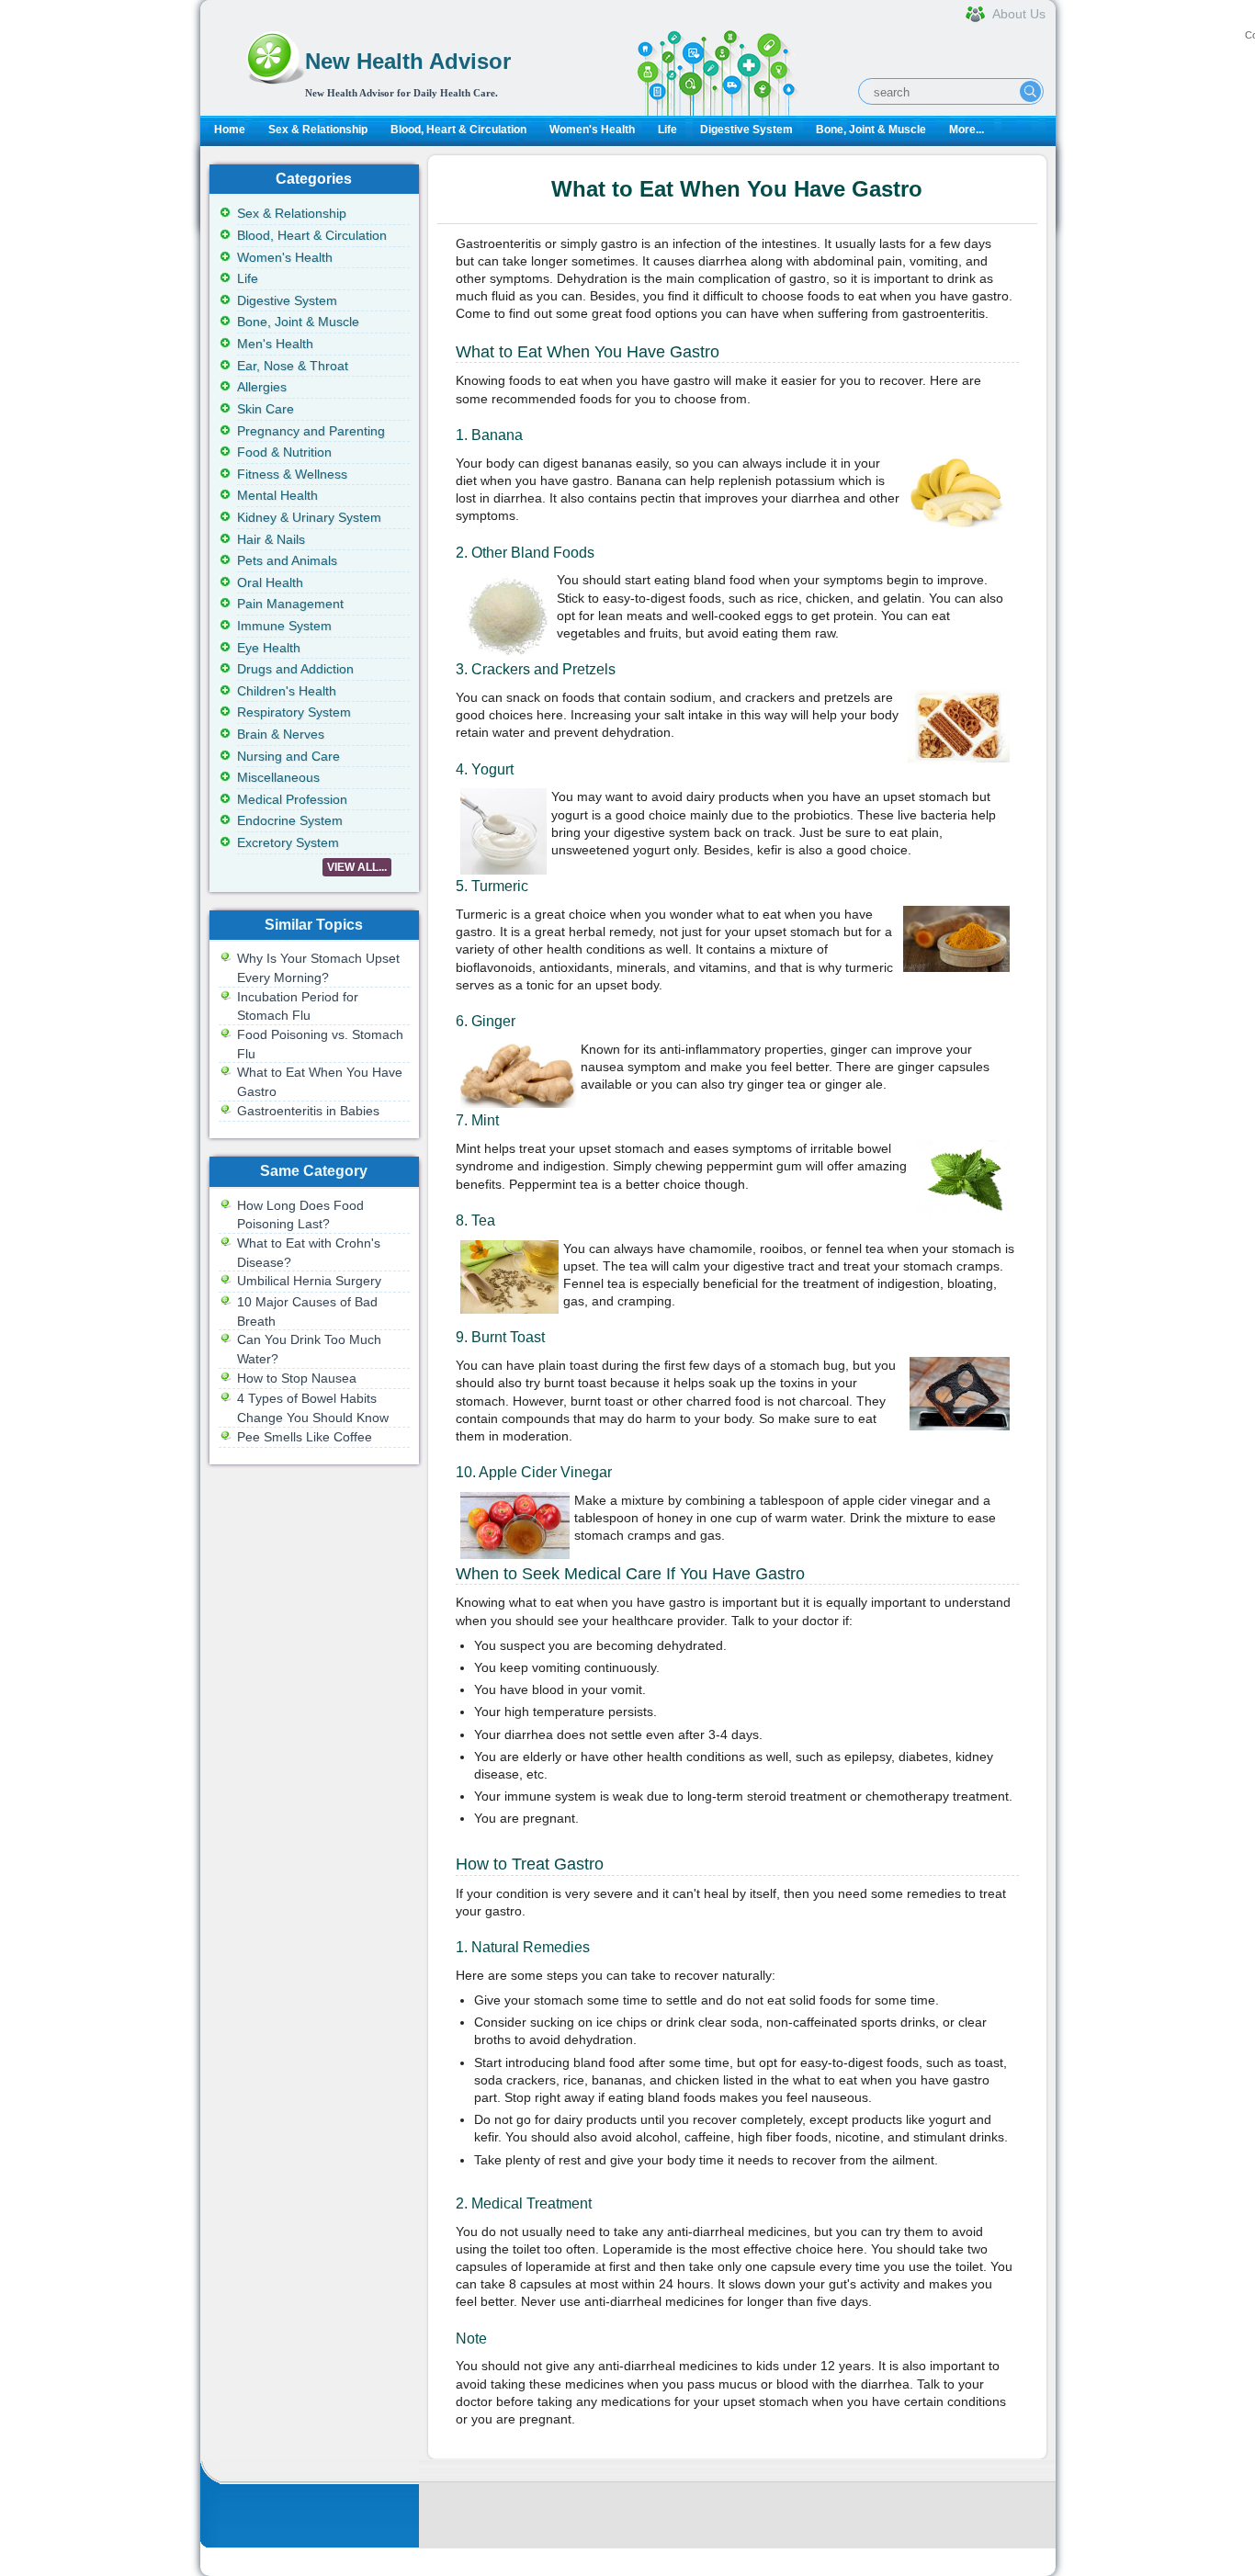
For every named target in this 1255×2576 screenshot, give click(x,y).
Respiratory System (294, 712)
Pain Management (290, 604)
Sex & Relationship (318, 130)
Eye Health (269, 648)
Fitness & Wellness (292, 474)
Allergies (262, 387)
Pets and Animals (287, 560)
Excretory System (288, 842)
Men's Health (275, 344)
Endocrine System (290, 820)
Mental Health (277, 495)
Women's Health (592, 130)
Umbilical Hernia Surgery (309, 1281)
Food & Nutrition (284, 452)
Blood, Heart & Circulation (458, 130)
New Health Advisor (408, 61)
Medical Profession (292, 799)
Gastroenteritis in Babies (308, 1111)
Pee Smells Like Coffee (305, 1437)
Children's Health (287, 691)
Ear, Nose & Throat (293, 366)
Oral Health (270, 582)
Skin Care (266, 409)
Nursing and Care (288, 756)
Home (230, 130)
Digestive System (746, 130)
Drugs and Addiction (295, 669)
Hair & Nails (271, 539)
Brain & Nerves (281, 734)
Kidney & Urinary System (309, 517)
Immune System (284, 626)
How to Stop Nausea (297, 1378)
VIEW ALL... (357, 867)
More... (967, 130)
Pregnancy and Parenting (311, 431)
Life (667, 130)
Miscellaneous (278, 777)
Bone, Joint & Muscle (871, 130)
